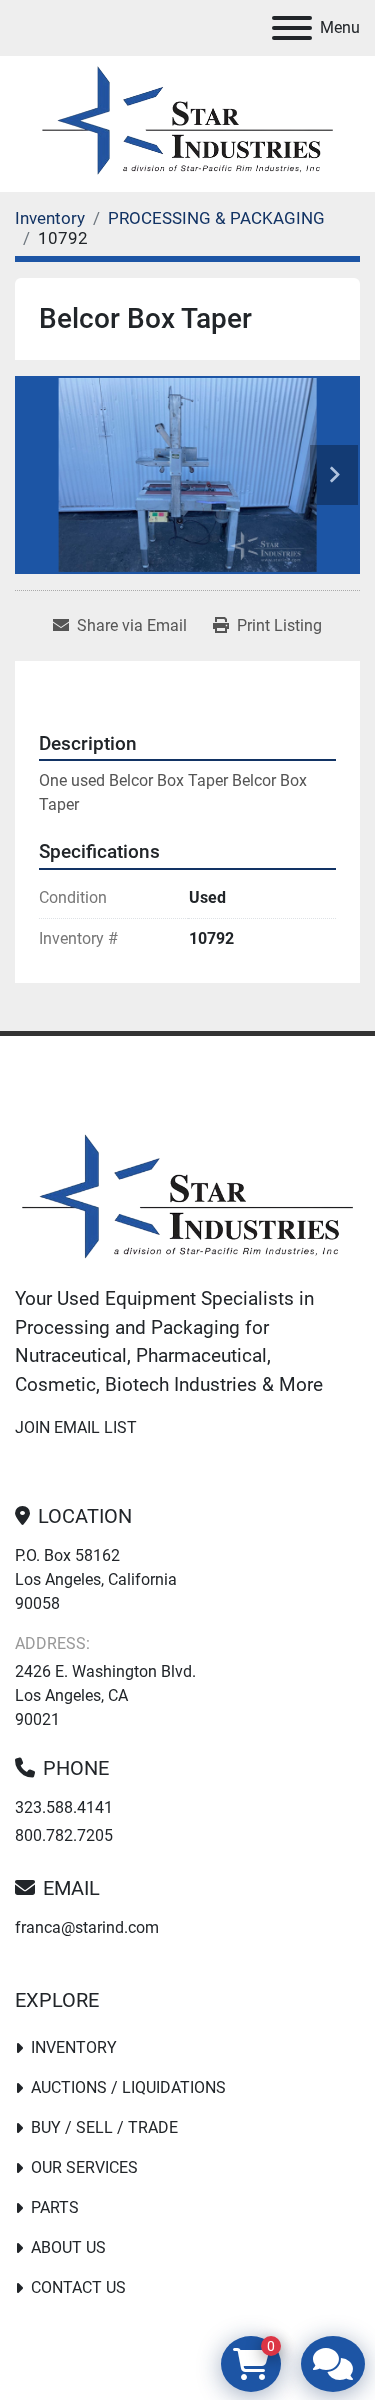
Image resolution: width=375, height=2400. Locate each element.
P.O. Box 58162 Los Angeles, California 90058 (96, 1579)
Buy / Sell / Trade (104, 2127)
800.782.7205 (64, 1835)
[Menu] (292, 28)
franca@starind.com (87, 1927)
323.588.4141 (64, 1807)
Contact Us (78, 2287)
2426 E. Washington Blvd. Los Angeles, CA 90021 (105, 1695)
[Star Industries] (187, 1199)
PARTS (55, 2207)
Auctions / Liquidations (128, 2087)
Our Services (84, 2167)
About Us (68, 2247)
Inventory (74, 2047)
